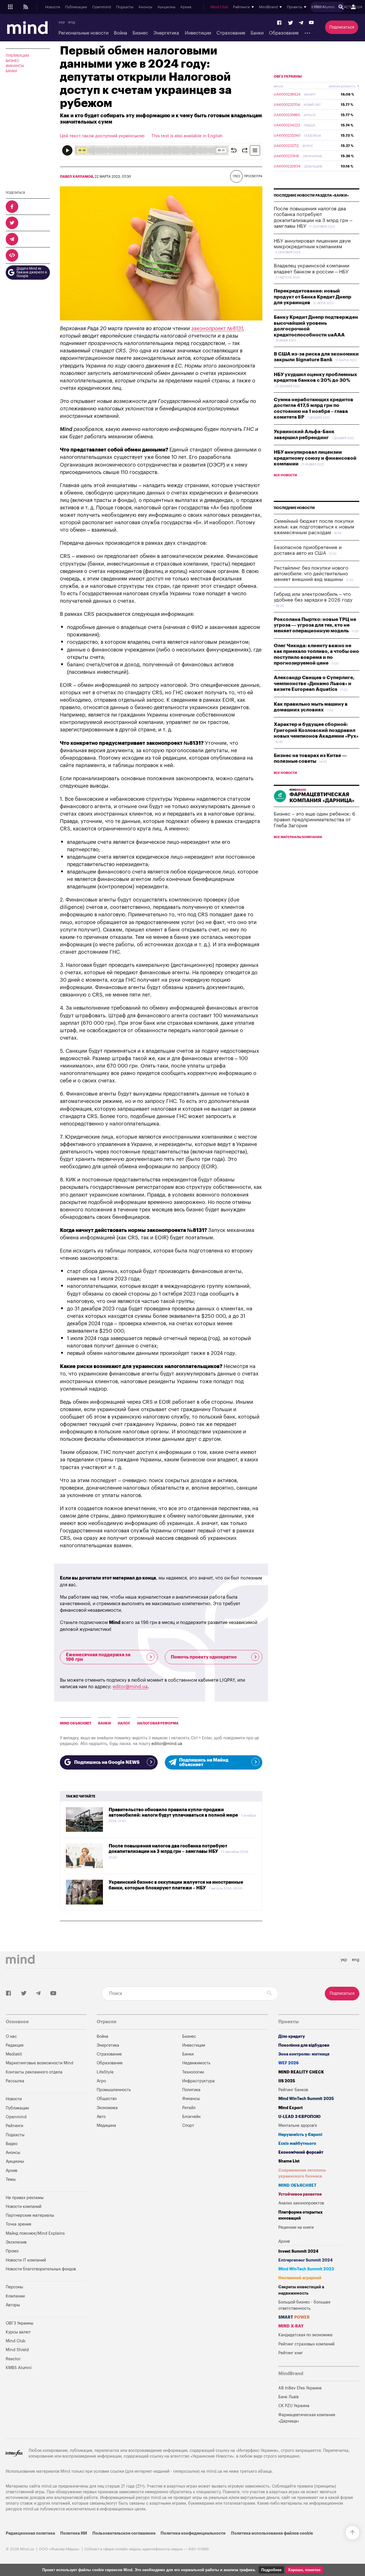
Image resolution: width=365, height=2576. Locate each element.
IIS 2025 (287, 2081)
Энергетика (166, 33)
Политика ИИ (74, 2533)
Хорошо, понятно (304, 2570)
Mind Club (219, 7)
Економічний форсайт (301, 2152)
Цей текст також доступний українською (102, 136)
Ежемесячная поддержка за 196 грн (98, 1657)
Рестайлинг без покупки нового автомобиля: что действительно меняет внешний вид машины (311, 574)
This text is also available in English (187, 136)
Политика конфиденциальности (193, 2533)
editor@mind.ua (130, 1687)
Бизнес (140, 33)
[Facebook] (279, 23)
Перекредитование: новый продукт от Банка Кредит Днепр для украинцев (313, 297)
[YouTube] (311, 23)
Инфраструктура (198, 2081)
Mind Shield (17, 2350)
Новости (53, 7)
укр (62, 22)
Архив (186, 7)
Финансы (15, 66)
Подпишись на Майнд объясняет (204, 1762)
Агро (101, 2081)
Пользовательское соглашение (124, 2533)
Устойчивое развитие (300, 2194)
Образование (284, 33)
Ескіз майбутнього (297, 2144)
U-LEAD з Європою (299, 2117)
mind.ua (214, 2471)
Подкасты (125, 7)
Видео (12, 2144)
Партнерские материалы (30, 2215)
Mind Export (291, 2108)
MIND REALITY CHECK (301, 2072)
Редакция (15, 2045)
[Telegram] (301, 23)
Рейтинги (14, 2126)
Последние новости (294, 508)
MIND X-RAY (291, 2326)
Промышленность (114, 2090)
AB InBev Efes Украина (300, 2388)
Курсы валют (18, 2332)
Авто (101, 2117)
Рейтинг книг (291, 2353)
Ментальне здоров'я (298, 2126)
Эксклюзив (16, 2242)
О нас (11, 2037)
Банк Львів (288, 2397)
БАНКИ (105, 1723)
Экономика (107, 2108)
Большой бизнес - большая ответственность (304, 2305)
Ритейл (189, 2108)
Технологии (193, 2072)
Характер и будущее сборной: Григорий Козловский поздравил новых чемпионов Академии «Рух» (316, 730)
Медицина (106, 2126)
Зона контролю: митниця (304, 2054)
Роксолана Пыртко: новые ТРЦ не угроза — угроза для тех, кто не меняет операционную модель (315, 625)
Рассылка (15, 2081)
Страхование (231, 33)
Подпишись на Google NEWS (107, 1762)
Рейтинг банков (293, 2090)
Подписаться (342, 27)
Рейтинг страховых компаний (306, 2344)
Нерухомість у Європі (300, 2135)
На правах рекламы (25, 2198)
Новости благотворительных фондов (41, 2269)
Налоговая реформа (158, 1723)
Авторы (13, 2305)
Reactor (13, 2359)
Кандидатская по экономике (305, 2335)
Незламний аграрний (300, 2278)
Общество (107, 2099)
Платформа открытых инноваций (300, 2215)
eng (72, 22)
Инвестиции (198, 33)
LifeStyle (105, 2072)
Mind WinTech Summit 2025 (306, 2099)
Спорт (188, 2126)
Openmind (102, 7)
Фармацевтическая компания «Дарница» (307, 2418)
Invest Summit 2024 (298, 2251)
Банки (257, 33)
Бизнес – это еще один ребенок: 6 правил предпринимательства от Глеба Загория (315, 820)
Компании (15, 2296)
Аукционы (166, 7)
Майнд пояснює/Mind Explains (35, 2233)
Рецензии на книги (296, 2227)
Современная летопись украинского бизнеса (302, 2173)
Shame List (289, 2161)
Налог (124, 1723)
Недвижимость (196, 2063)
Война (120, 33)
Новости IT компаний (26, 2260)
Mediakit (14, 2054)
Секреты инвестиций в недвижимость (301, 2290)
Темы (11, 2179)
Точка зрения (18, 2224)
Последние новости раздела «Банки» (311, 195)
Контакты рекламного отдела (34, 2072)
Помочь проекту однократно (204, 1657)
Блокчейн (191, 2117)
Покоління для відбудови (304, 2045)
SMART (294, 2317)
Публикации (76, 7)
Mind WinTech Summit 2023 (306, 2269)
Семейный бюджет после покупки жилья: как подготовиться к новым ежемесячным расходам (314, 527)
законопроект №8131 (217, 328)
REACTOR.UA (351, 7)
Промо (12, 2251)
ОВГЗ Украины (288, 76)
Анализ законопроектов (301, 2203)
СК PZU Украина (294, 2406)
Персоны (14, 2287)
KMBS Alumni (323, 7)
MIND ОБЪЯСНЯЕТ (76, 1723)
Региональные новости (83, 33)
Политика (191, 2090)
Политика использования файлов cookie (272, 2533)
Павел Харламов (76, 177)
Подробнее (271, 2570)
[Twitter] (291, 23)
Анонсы (145, 7)
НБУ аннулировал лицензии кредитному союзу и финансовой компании (315, 458)
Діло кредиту (292, 2037)
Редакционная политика (30, 2533)
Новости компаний (24, 2207)
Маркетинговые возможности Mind (39, 2063)
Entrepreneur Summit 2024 (306, 2260)
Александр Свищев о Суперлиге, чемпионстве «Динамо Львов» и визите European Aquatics (314, 683)
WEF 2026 (289, 2063)
